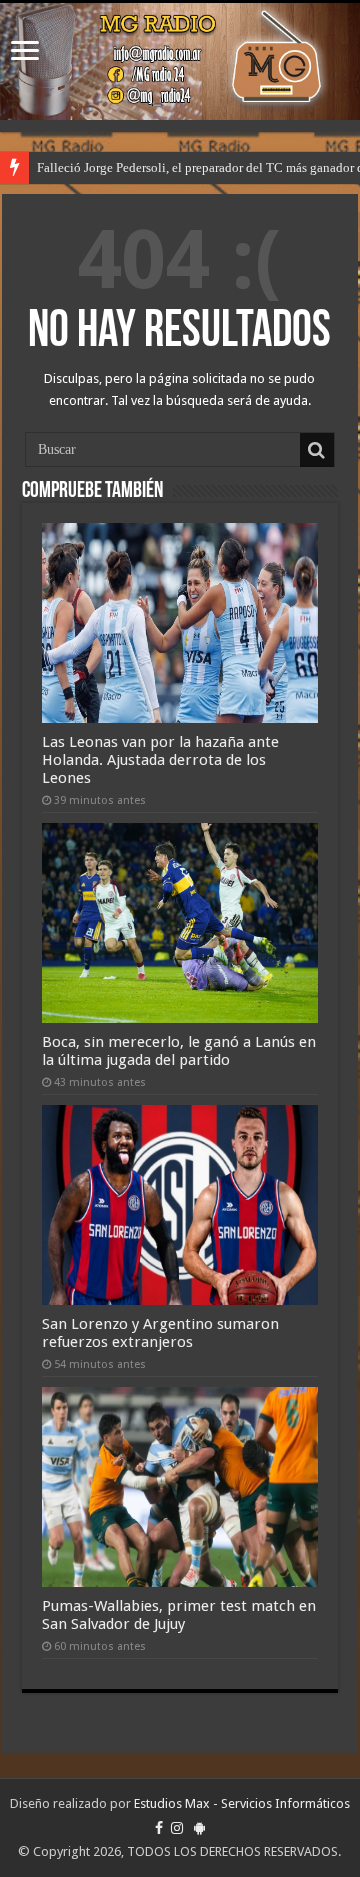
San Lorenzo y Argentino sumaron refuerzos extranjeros (160, 1333)
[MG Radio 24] (180, 61)
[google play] (199, 1828)
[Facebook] (159, 1828)
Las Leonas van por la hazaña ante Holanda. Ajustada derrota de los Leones (160, 760)
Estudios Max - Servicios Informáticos (242, 1803)
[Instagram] (177, 1828)
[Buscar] (317, 450)
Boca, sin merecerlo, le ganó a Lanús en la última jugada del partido (179, 1051)
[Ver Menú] (25, 52)
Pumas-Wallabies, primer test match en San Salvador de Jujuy (179, 1615)
